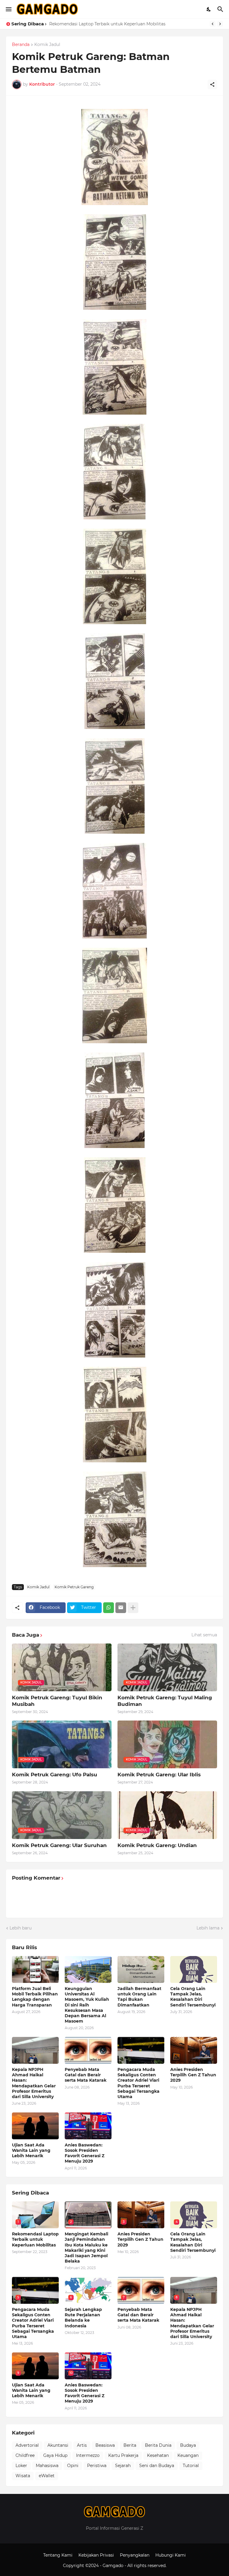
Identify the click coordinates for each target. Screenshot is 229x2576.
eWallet (47, 2476)
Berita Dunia (158, 2445)
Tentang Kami (58, 2555)
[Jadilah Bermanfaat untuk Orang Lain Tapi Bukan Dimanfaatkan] (141, 1969)
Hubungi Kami (171, 2555)
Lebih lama (208, 1928)
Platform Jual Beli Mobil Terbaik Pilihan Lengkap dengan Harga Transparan (35, 1997)
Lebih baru (21, 1928)
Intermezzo (88, 2455)
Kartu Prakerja (123, 2455)
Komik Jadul (47, 45)
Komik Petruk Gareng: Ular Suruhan (59, 1845)
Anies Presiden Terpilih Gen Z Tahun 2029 (193, 2075)
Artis (82, 2445)
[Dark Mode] (209, 9)
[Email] (121, 1608)
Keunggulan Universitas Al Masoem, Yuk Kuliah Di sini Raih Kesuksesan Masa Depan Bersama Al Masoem (87, 2005)
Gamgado (114, 2566)
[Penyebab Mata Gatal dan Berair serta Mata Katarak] (88, 2050)
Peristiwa (97, 2466)
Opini (73, 2466)
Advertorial (27, 2445)
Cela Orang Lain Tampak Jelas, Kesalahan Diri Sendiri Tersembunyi (193, 1997)
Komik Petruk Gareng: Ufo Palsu (55, 1775)
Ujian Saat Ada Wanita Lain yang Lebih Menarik (31, 2150)
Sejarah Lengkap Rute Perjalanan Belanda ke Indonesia (83, 2318)
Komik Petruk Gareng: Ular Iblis (159, 1775)
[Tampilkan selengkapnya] (133, 1608)
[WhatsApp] (109, 1608)
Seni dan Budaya (157, 2466)
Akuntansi (58, 2445)
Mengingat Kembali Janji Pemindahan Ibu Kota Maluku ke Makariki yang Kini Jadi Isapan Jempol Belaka (86, 2248)
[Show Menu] (8, 9)
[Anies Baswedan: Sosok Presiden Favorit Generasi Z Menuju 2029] (88, 2126)
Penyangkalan (135, 2555)
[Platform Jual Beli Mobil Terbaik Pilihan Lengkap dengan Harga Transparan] (35, 1969)
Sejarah (123, 2466)
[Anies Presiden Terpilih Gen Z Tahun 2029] (194, 2050)
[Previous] (213, 24)
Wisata (23, 2476)
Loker (21, 2466)
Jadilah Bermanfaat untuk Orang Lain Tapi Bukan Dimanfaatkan (116, 24)
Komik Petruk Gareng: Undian (157, 1845)
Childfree (25, 2455)
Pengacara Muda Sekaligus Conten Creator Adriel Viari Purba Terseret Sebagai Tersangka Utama (139, 2083)
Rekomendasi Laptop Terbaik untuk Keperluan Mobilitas (35, 2239)
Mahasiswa (47, 2466)
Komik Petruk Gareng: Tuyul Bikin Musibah (57, 1701)
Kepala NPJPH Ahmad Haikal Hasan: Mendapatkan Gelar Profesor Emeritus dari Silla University (34, 2083)
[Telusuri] (221, 9)
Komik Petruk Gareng (74, 1587)
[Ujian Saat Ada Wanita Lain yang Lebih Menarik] (35, 2126)
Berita (130, 2445)
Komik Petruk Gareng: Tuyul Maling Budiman (165, 1701)
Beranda (21, 45)
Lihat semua (204, 1635)
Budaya (188, 2445)
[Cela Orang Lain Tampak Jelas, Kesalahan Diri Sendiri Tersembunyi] (194, 1969)
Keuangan (188, 2455)
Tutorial (191, 2466)
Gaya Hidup (55, 2455)
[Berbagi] (212, 84)
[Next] (220, 24)
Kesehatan (158, 2455)
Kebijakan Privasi (96, 2555)
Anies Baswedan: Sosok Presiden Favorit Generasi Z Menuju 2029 (85, 2153)
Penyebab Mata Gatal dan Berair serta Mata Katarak (86, 2075)
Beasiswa (105, 2445)
